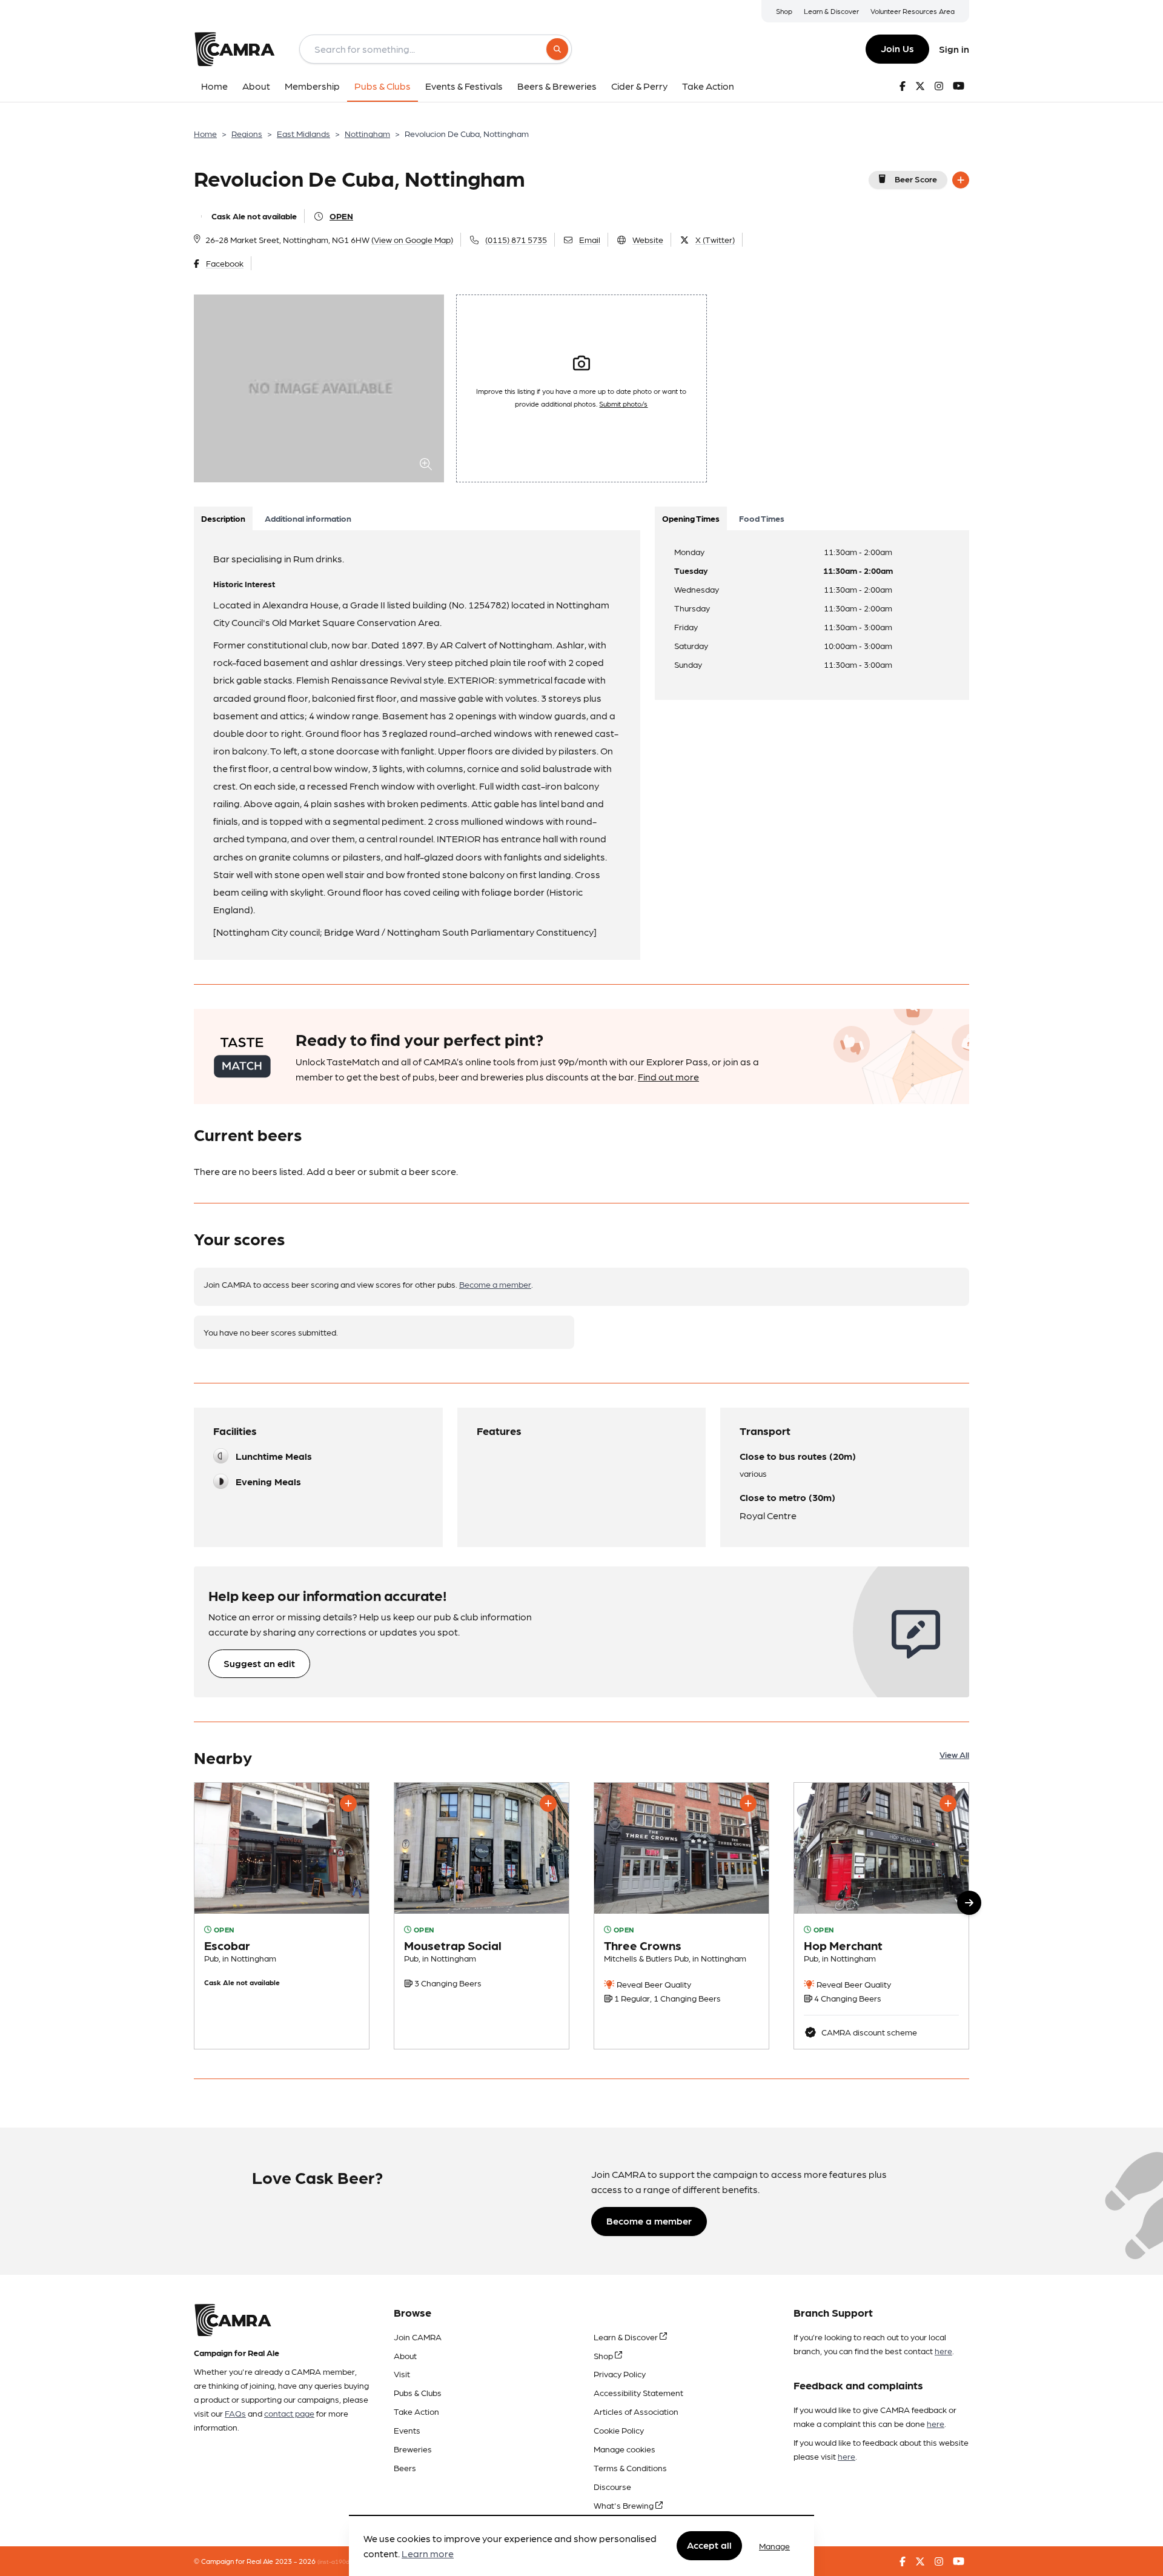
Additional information (308, 518)
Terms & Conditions (630, 2468)
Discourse (612, 2486)
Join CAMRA (418, 2337)
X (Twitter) (715, 239)
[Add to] (961, 180)
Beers (405, 2468)
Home (205, 133)
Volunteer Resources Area (913, 11)
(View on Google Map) (412, 239)
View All (954, 1754)
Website (648, 239)
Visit (402, 2374)
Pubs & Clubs (418, 2392)
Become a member (495, 1284)
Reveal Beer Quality (653, 1984)
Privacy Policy (620, 2374)
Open (341, 216)
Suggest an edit (259, 1663)
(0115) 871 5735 (516, 239)
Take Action (416, 2411)
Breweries (413, 2449)
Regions (247, 133)
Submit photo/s (623, 404)
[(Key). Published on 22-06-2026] (482, 1916)
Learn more (428, 2554)
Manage (774, 2546)
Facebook (225, 263)
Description (223, 518)
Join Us (897, 48)
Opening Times (691, 518)
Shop (784, 11)
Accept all (709, 2545)
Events (407, 2430)
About (405, 2355)
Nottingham (367, 133)
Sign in (954, 49)
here (943, 2351)
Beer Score (916, 179)
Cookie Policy (619, 2430)
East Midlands (303, 133)
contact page (289, 2413)
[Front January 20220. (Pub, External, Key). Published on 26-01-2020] (681, 1916)
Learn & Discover (831, 11)
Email (590, 239)
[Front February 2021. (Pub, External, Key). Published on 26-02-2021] (881, 1916)
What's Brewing (625, 2505)
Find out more (668, 1077)
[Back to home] (234, 49)
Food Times (762, 518)
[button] (969, 1903)
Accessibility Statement (638, 2392)
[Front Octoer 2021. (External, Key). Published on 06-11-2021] (282, 1916)
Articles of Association (636, 2411)
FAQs (235, 2413)
